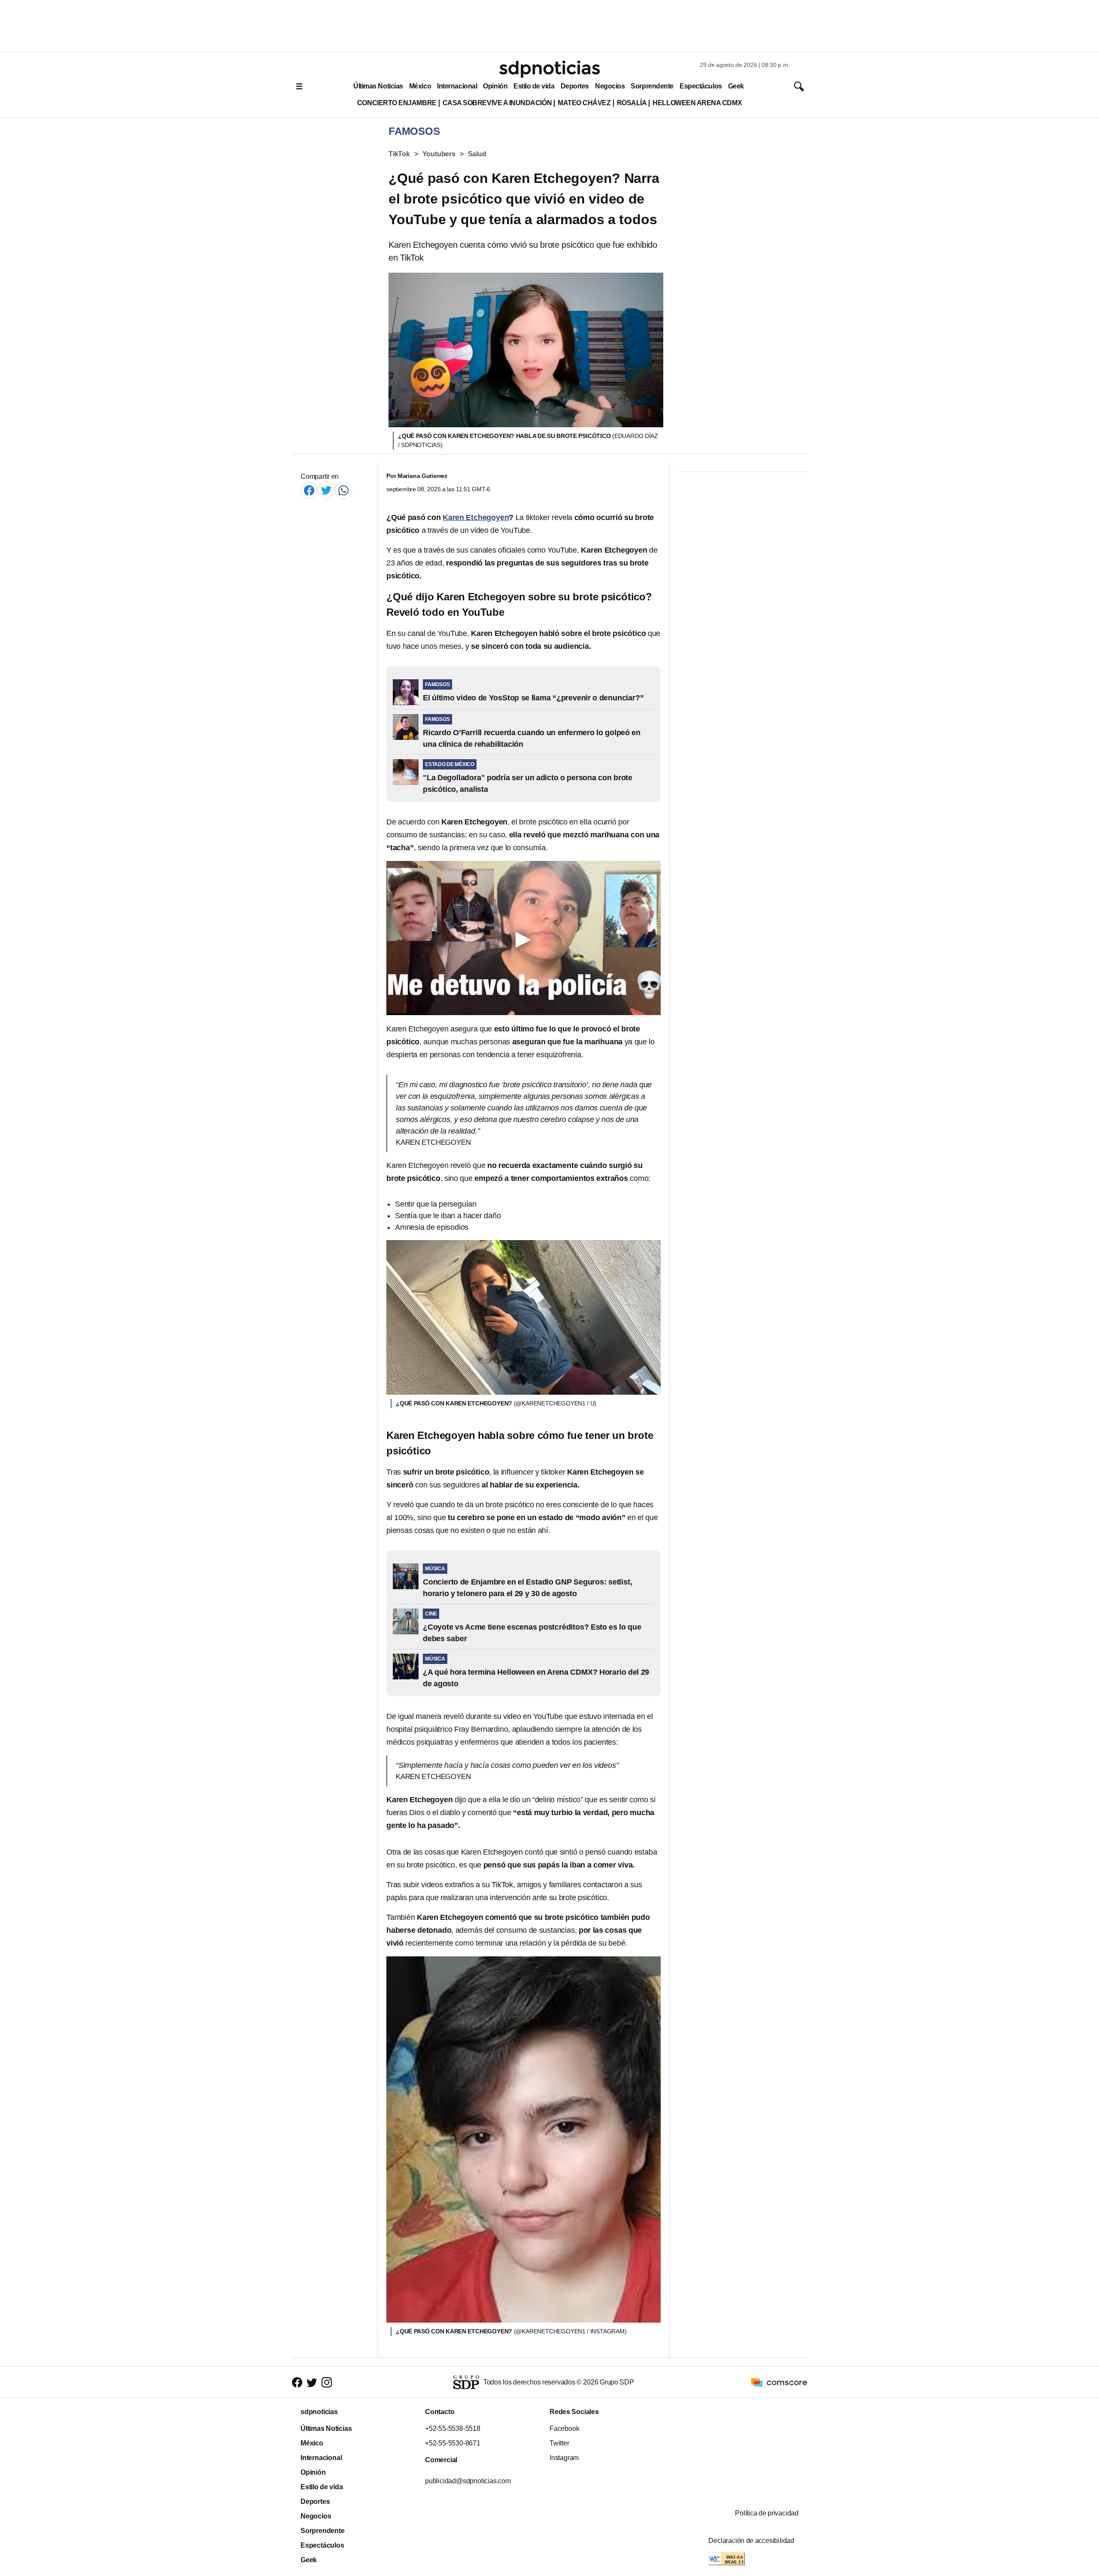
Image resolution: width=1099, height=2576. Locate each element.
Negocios (610, 86)
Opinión (495, 86)
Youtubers (439, 154)
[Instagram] (327, 2383)
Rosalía (632, 103)
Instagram (564, 2458)
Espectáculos (701, 86)
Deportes (575, 86)
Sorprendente (652, 86)
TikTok (399, 154)
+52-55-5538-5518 (453, 2428)
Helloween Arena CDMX (697, 103)
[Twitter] (326, 490)
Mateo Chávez (584, 103)
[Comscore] (779, 2382)
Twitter (559, 2443)
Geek (736, 86)
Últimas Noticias (378, 86)
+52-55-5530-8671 (453, 2443)
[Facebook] (309, 490)
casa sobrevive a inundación (497, 103)
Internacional (457, 86)
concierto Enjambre (397, 103)
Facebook (564, 2428)
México (420, 86)
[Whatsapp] (343, 490)
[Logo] (549, 69)
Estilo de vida (534, 86)
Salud (477, 154)
